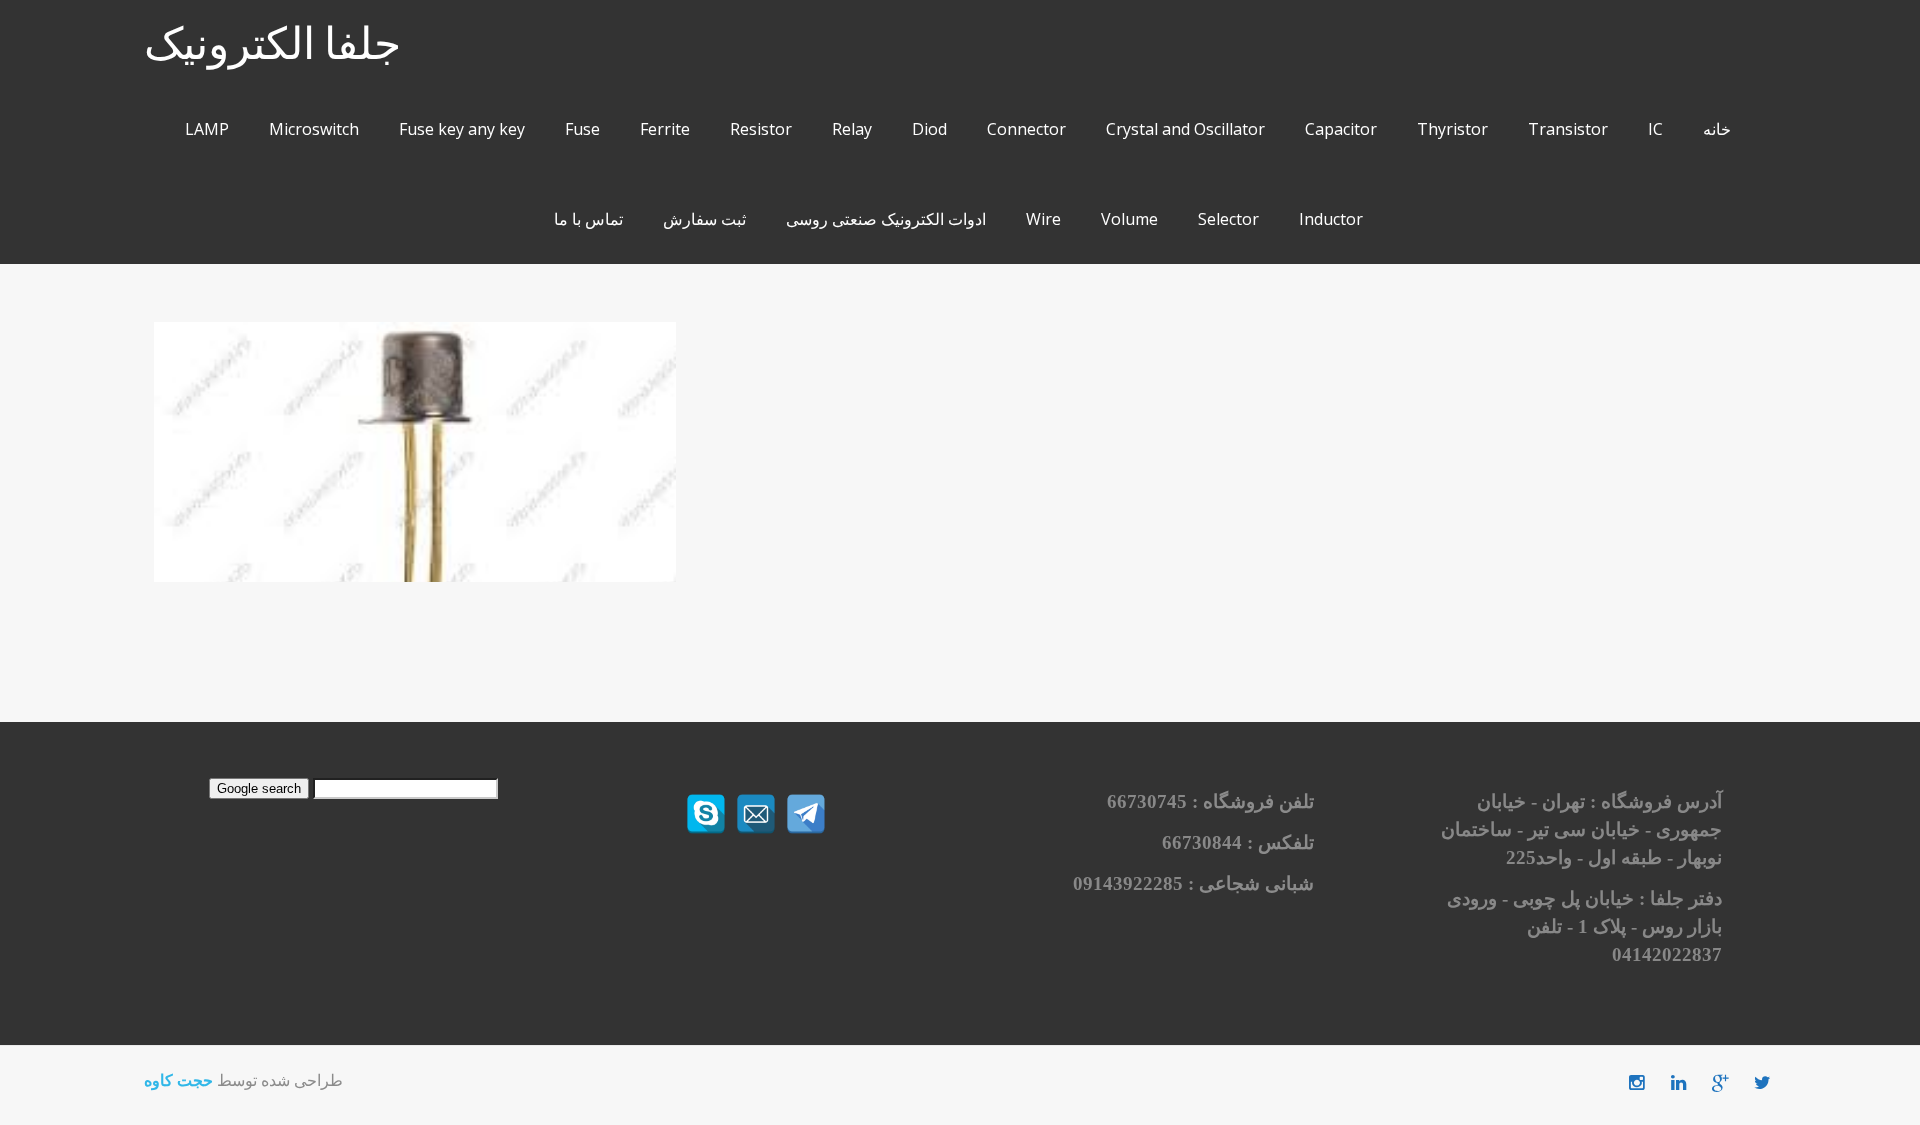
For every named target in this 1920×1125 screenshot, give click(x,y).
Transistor (1568, 129)
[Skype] (706, 814)
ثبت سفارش (704, 219)
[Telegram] (806, 814)
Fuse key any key (462, 129)
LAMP (207, 129)
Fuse (582, 129)
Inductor (1331, 219)
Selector (1228, 219)
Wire (1043, 219)
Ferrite (665, 129)
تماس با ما (588, 219)
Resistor (761, 129)
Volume (1129, 219)
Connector (1026, 129)
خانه (1717, 129)
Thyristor (1452, 129)
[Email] (756, 814)
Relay (852, 129)
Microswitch (314, 129)
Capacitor (1341, 129)
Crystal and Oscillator (1185, 129)
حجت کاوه (178, 1080)
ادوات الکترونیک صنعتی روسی (886, 219)
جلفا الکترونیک (272, 45)
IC (1655, 129)
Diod (929, 129)
